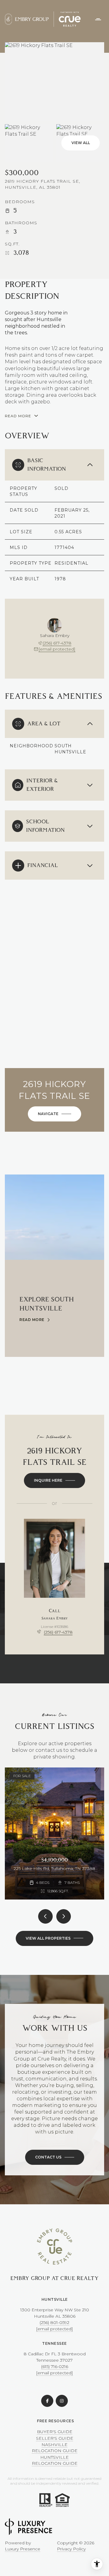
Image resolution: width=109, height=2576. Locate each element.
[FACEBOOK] (47, 2401)
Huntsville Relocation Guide (55, 2460)
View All (81, 143)
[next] (64, 1916)
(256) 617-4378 (57, 643)
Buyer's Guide (55, 2432)
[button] (55, 2157)
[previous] (45, 1916)
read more (32, 1320)
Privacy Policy (71, 2549)
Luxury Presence (23, 2549)
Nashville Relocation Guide (55, 2448)
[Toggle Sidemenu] (98, 19)
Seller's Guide (55, 2438)
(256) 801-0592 (54, 2322)
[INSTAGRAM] (62, 2401)
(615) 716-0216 (55, 2366)
